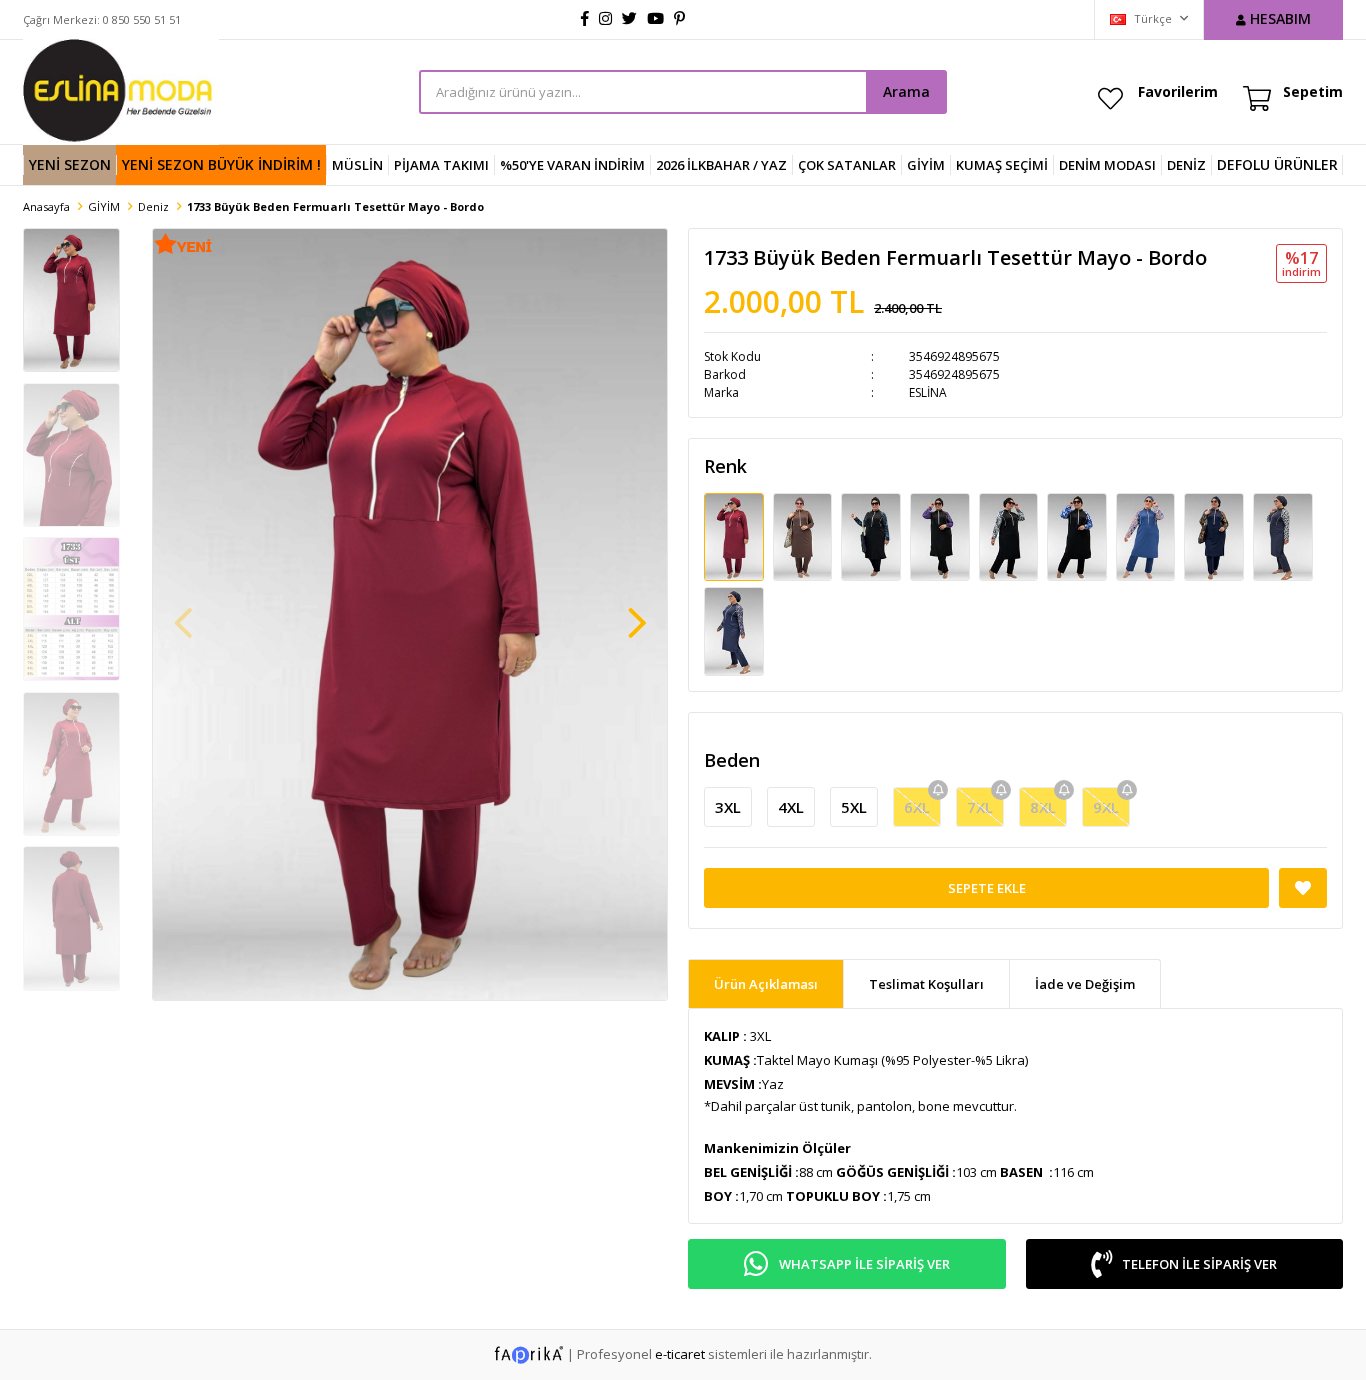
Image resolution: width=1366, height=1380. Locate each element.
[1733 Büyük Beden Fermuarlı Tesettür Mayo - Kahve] (804, 536)
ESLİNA (928, 392)
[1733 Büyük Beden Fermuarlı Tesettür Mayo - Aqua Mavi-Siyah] (872, 536)
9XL (1106, 807)
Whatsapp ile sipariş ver (864, 1264)
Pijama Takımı (441, 165)
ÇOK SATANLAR (847, 165)
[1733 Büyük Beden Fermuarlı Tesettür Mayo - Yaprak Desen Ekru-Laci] (1283, 536)
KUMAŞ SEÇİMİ (1002, 165)
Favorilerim (1178, 91)
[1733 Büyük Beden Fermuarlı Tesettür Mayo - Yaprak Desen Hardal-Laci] (1215, 536)
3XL (728, 807)
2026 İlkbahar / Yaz (721, 165)
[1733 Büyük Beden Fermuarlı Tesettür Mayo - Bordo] (735, 536)
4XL (791, 807)
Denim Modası (1107, 165)
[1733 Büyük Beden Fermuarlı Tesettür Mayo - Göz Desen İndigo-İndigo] (1147, 536)
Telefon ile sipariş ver (1199, 1264)
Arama (906, 91)
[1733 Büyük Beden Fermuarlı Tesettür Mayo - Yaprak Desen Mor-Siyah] (941, 536)
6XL (917, 807)
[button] (637, 613)
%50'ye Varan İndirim (572, 165)
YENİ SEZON (70, 164)
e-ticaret (680, 1353)
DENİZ (1186, 165)
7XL (980, 807)
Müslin (357, 165)
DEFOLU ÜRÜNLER (1277, 164)
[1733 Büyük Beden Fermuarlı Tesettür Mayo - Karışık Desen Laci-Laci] (734, 630)
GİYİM (926, 165)
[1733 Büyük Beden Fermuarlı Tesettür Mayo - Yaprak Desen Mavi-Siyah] (1010, 536)
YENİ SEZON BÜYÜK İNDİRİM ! (221, 164)
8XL (1043, 807)
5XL (854, 807)
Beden (732, 760)
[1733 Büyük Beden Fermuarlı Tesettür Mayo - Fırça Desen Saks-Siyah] (1078, 536)
